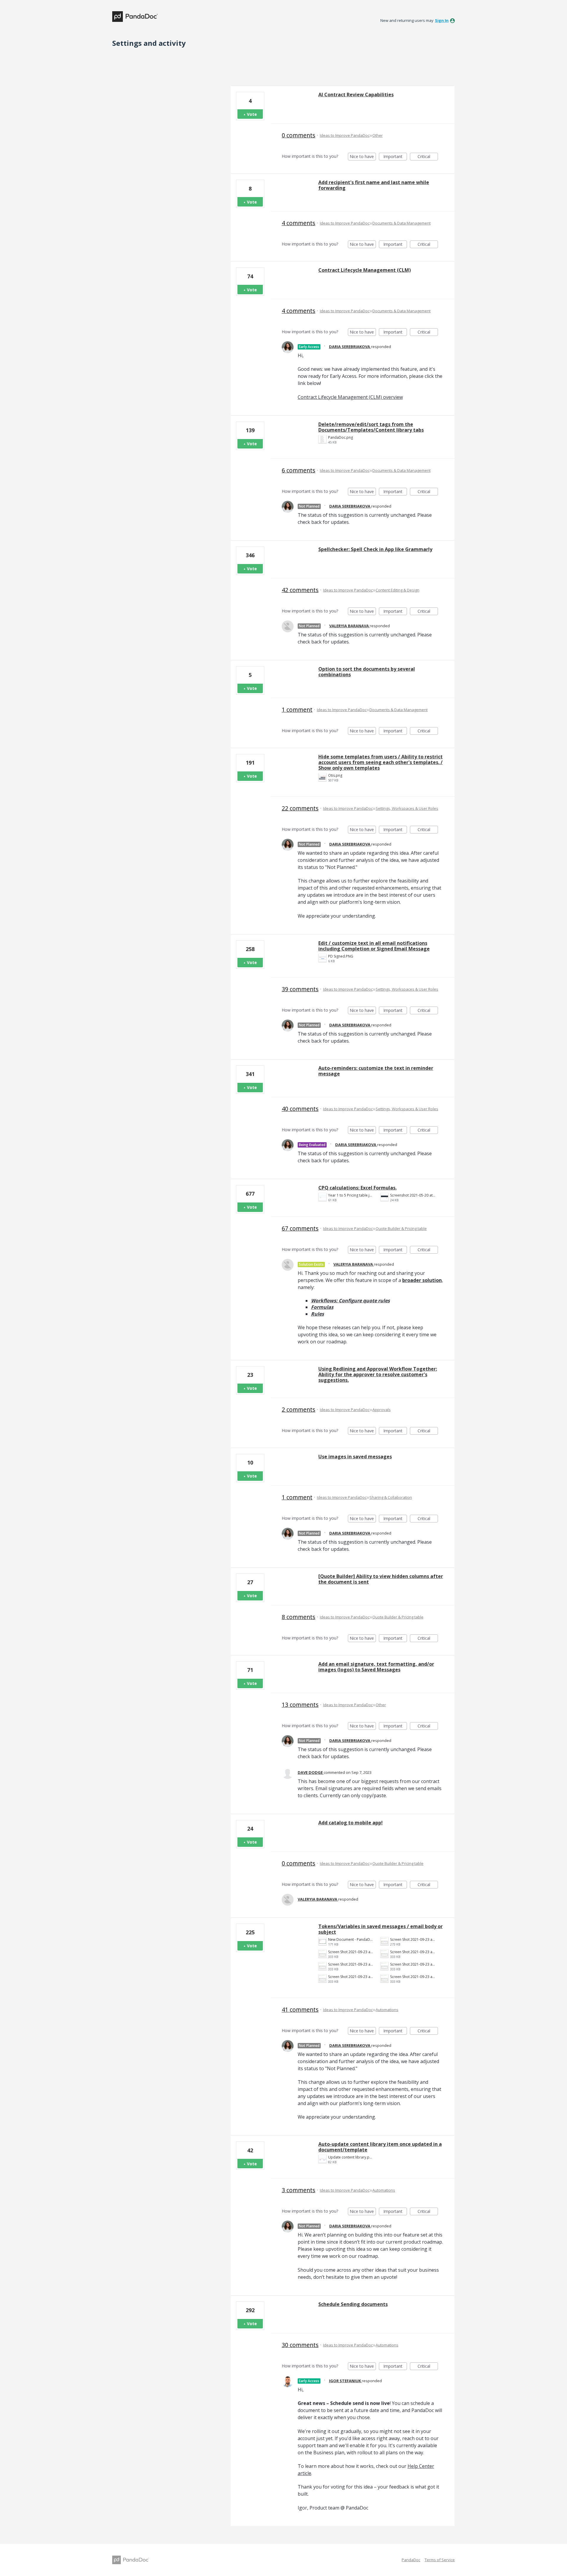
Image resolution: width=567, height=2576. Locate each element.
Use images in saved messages (355, 1457)
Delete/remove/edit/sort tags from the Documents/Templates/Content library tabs (371, 427)
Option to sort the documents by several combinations (367, 672)
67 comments (300, 1228)
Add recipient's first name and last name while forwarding (374, 185)
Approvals (382, 1410)
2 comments (299, 1409)
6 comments (299, 470)
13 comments (300, 1705)
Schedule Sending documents (353, 2304)
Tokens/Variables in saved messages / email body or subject (381, 1929)
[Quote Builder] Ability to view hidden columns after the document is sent (381, 1579)
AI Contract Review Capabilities (356, 95)
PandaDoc (411, 2560)
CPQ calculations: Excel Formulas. (357, 1188)
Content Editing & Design (397, 590)
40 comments (300, 1109)
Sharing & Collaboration (391, 1497)
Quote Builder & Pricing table (401, 1228)
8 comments (299, 1617)
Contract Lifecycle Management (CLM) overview (350, 397)
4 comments (299, 223)
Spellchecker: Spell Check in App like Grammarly (375, 549)
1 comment (297, 710)
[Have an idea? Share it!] (135, 17)
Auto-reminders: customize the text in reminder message (376, 1071)
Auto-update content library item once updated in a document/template (380, 2147)
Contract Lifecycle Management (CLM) (365, 270)
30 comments (300, 2345)
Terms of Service (440, 2560)
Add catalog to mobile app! (351, 1823)
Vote (252, 114)
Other (378, 135)
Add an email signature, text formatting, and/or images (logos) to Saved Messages (376, 1667)
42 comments (300, 590)
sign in (442, 20)
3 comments (299, 2190)
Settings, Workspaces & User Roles (407, 808)
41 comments (300, 2009)
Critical (428, 157)
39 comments (300, 989)
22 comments (300, 808)
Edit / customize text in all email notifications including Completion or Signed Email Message (374, 946)
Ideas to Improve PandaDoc (345, 135)
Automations (387, 2010)
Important (395, 157)
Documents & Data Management (401, 223)
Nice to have (363, 157)
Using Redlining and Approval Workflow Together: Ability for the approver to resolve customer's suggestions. (378, 1374)
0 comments (299, 135)
